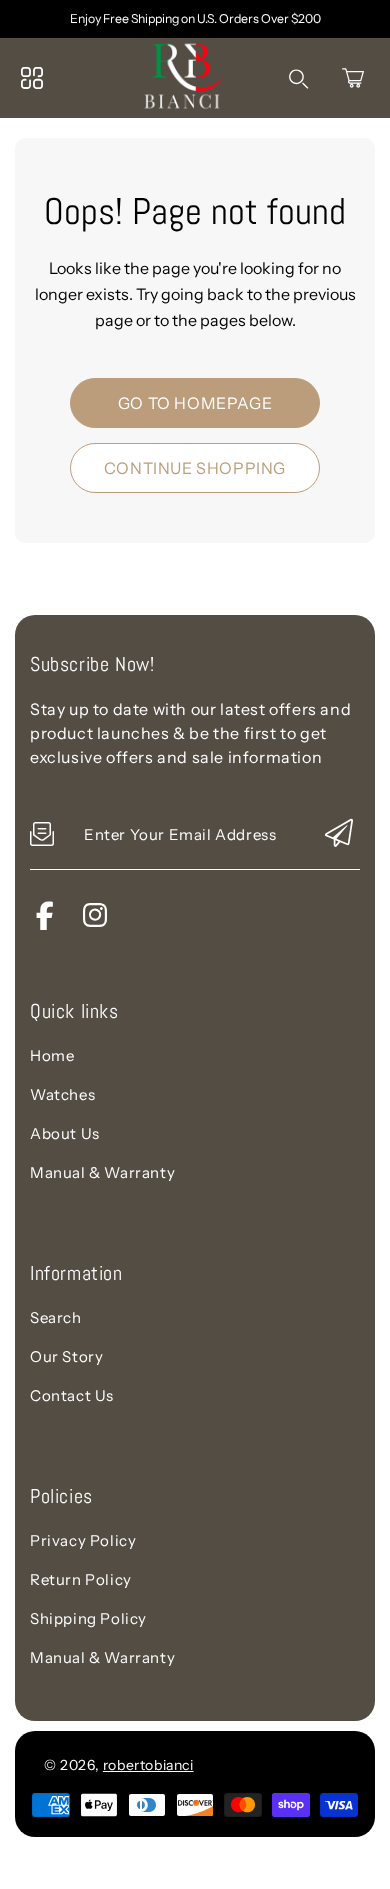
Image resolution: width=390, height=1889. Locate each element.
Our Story (66, 1356)
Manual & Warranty (102, 1172)
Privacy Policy (83, 1540)
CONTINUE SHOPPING (195, 468)
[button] (353, 78)
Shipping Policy (88, 1618)
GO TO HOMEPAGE (195, 403)
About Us (65, 1133)
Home (52, 1055)
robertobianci (148, 1765)
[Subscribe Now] (339, 834)
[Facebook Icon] (45, 924)
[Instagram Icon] (95, 924)
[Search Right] (299, 79)
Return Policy (81, 1579)
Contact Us (72, 1395)
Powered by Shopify (271, 1764)
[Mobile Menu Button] (32, 78)
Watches (62, 1094)
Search (56, 1317)
